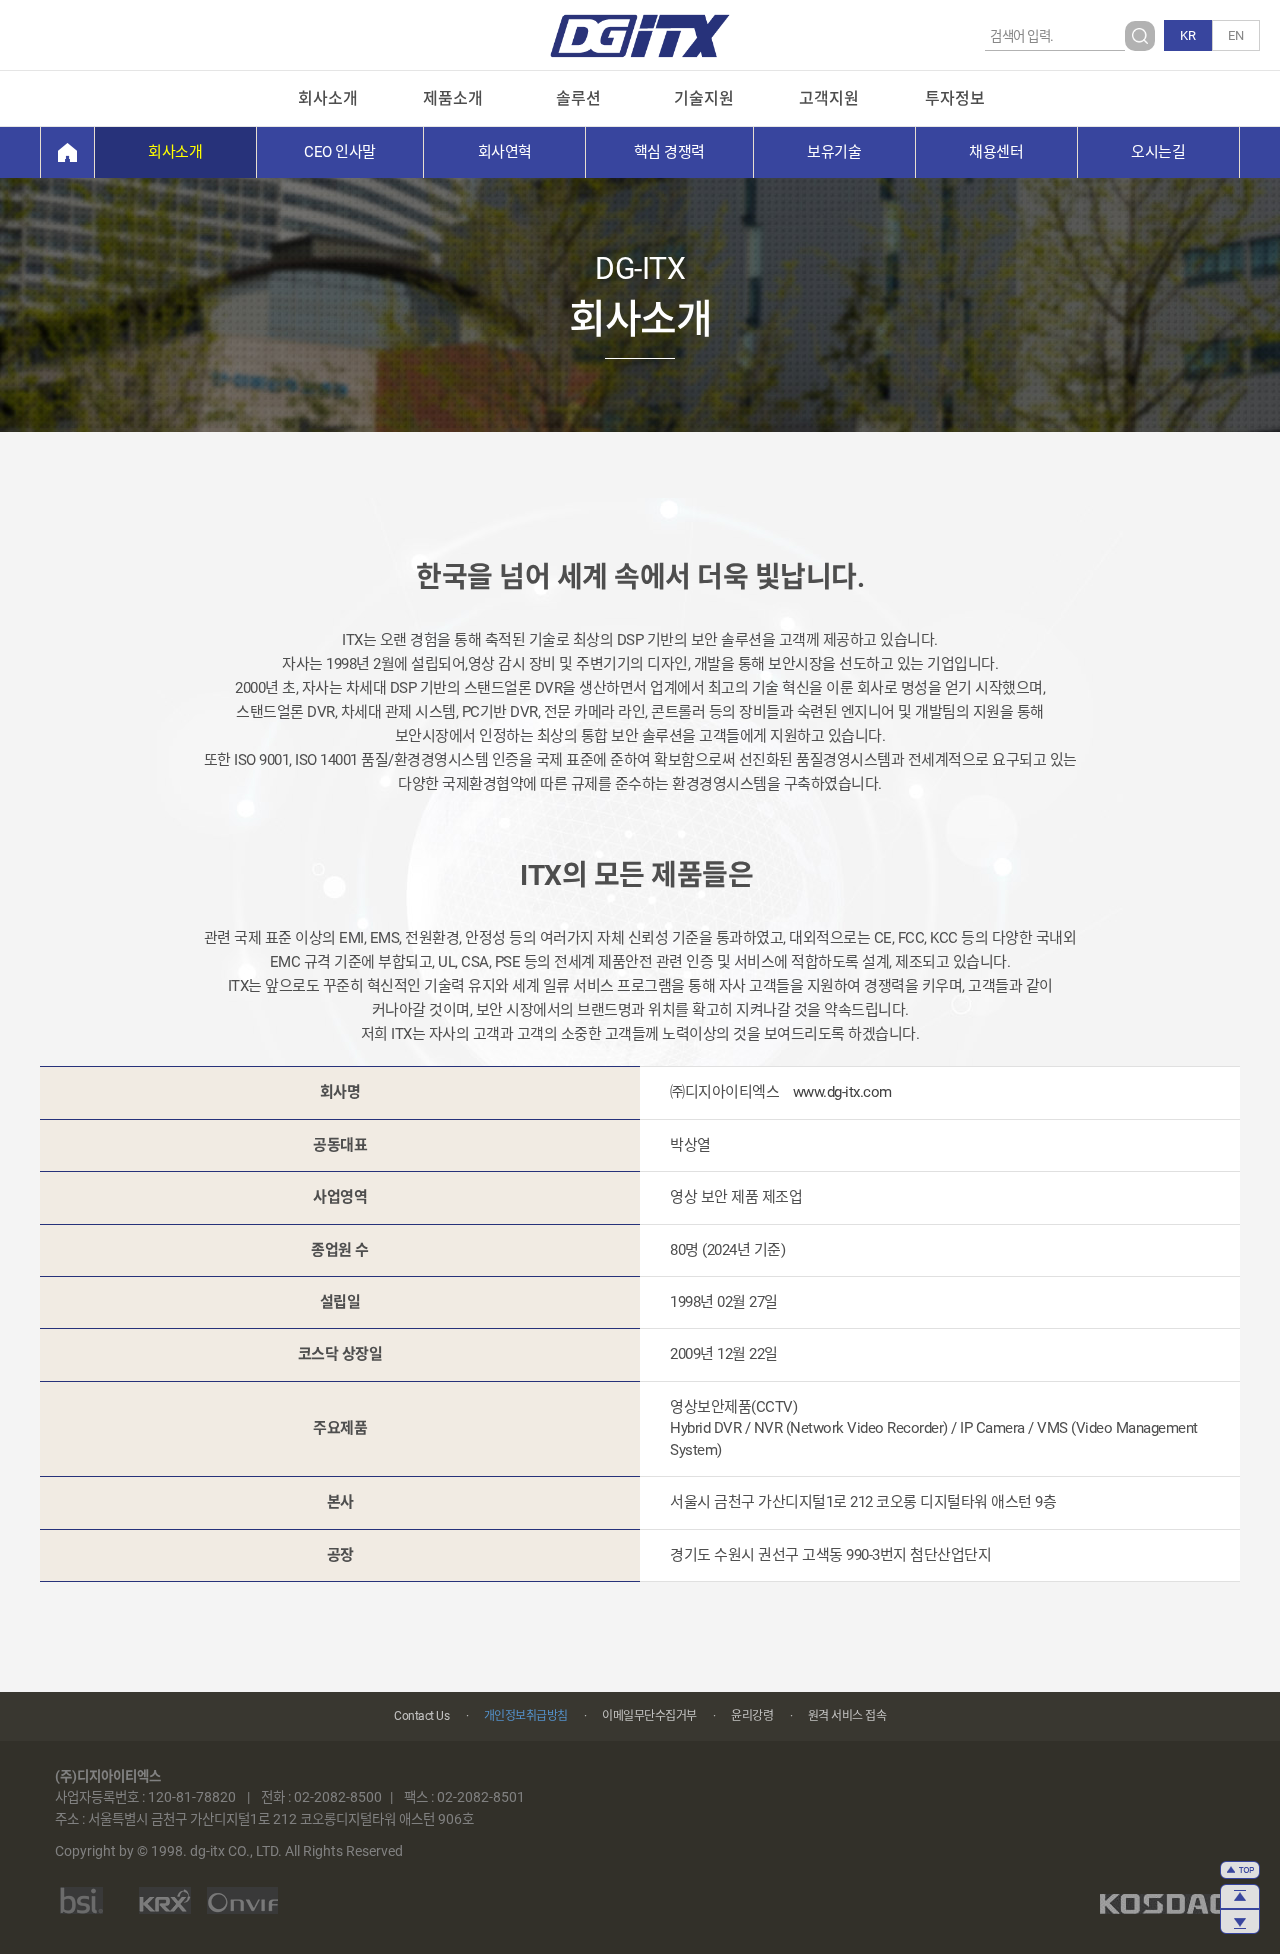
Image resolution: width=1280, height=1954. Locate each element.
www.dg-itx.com (842, 1092)
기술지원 (704, 98)
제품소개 (453, 98)
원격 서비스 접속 (847, 1716)
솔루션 (578, 98)
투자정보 (955, 98)
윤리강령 (752, 1716)
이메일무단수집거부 (649, 1716)
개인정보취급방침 (526, 1716)
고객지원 (829, 98)
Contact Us (421, 1716)
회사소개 (328, 98)
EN (1236, 35)
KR (1188, 35)
